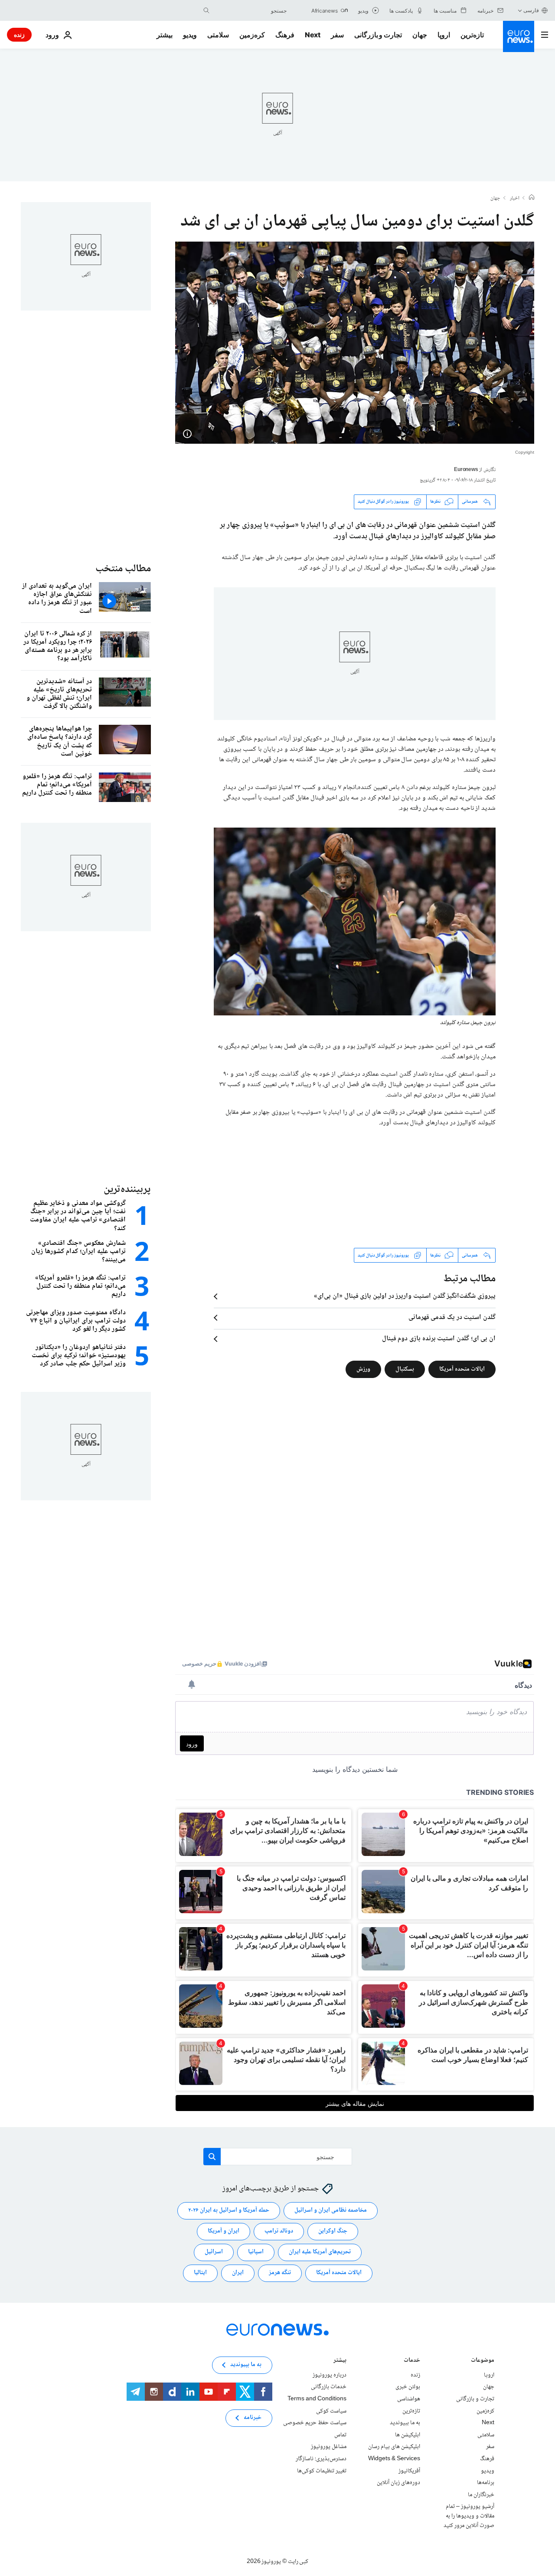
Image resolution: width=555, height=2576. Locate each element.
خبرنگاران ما (481, 2495)
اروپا (444, 35)
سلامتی (218, 35)
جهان (420, 35)
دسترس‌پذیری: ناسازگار (321, 2459)
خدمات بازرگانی (329, 2387)
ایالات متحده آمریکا (462, 1369)
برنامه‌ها (486, 2483)
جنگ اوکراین (333, 2231)
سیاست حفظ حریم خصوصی (315, 2423)
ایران (238, 2273)
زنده (19, 34)
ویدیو (190, 35)
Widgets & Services (394, 2459)
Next (313, 35)
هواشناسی (409, 2399)
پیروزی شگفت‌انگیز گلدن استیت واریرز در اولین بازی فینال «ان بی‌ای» (405, 1296)
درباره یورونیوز (330, 2375)
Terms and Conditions (317, 2399)
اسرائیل (214, 2252)
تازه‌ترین (472, 35)
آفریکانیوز (409, 2471)
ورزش (363, 1369)
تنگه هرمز (280, 2273)
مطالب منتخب (123, 569)
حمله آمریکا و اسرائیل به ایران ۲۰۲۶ (229, 2210)
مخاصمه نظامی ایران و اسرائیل (331, 2210)
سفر (337, 35)
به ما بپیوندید (405, 2423)
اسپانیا (256, 2252)
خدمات (412, 2361)
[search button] (206, 10)
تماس (340, 2435)
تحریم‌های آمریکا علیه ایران (320, 2252)
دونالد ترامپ (279, 2231)
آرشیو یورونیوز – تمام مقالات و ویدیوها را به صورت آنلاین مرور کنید (469, 2516)
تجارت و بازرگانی (378, 35)
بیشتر (340, 2361)
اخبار (515, 199)
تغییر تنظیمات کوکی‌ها (322, 2471)
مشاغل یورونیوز (329, 2447)
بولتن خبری (408, 2387)
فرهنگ (285, 35)
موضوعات (483, 2361)
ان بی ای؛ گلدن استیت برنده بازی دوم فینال (439, 1339)
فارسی (531, 10)
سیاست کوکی (331, 2411)
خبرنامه (253, 2418)
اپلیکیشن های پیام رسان (394, 2447)
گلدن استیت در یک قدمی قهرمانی (452, 1318)
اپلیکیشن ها (408, 2435)
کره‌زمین (252, 35)
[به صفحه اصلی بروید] (519, 36)
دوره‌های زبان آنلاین (398, 2483)
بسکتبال (405, 1369)
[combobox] (250, 10)
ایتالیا (200, 2273)
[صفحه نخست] (532, 198)
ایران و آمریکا (224, 2231)
